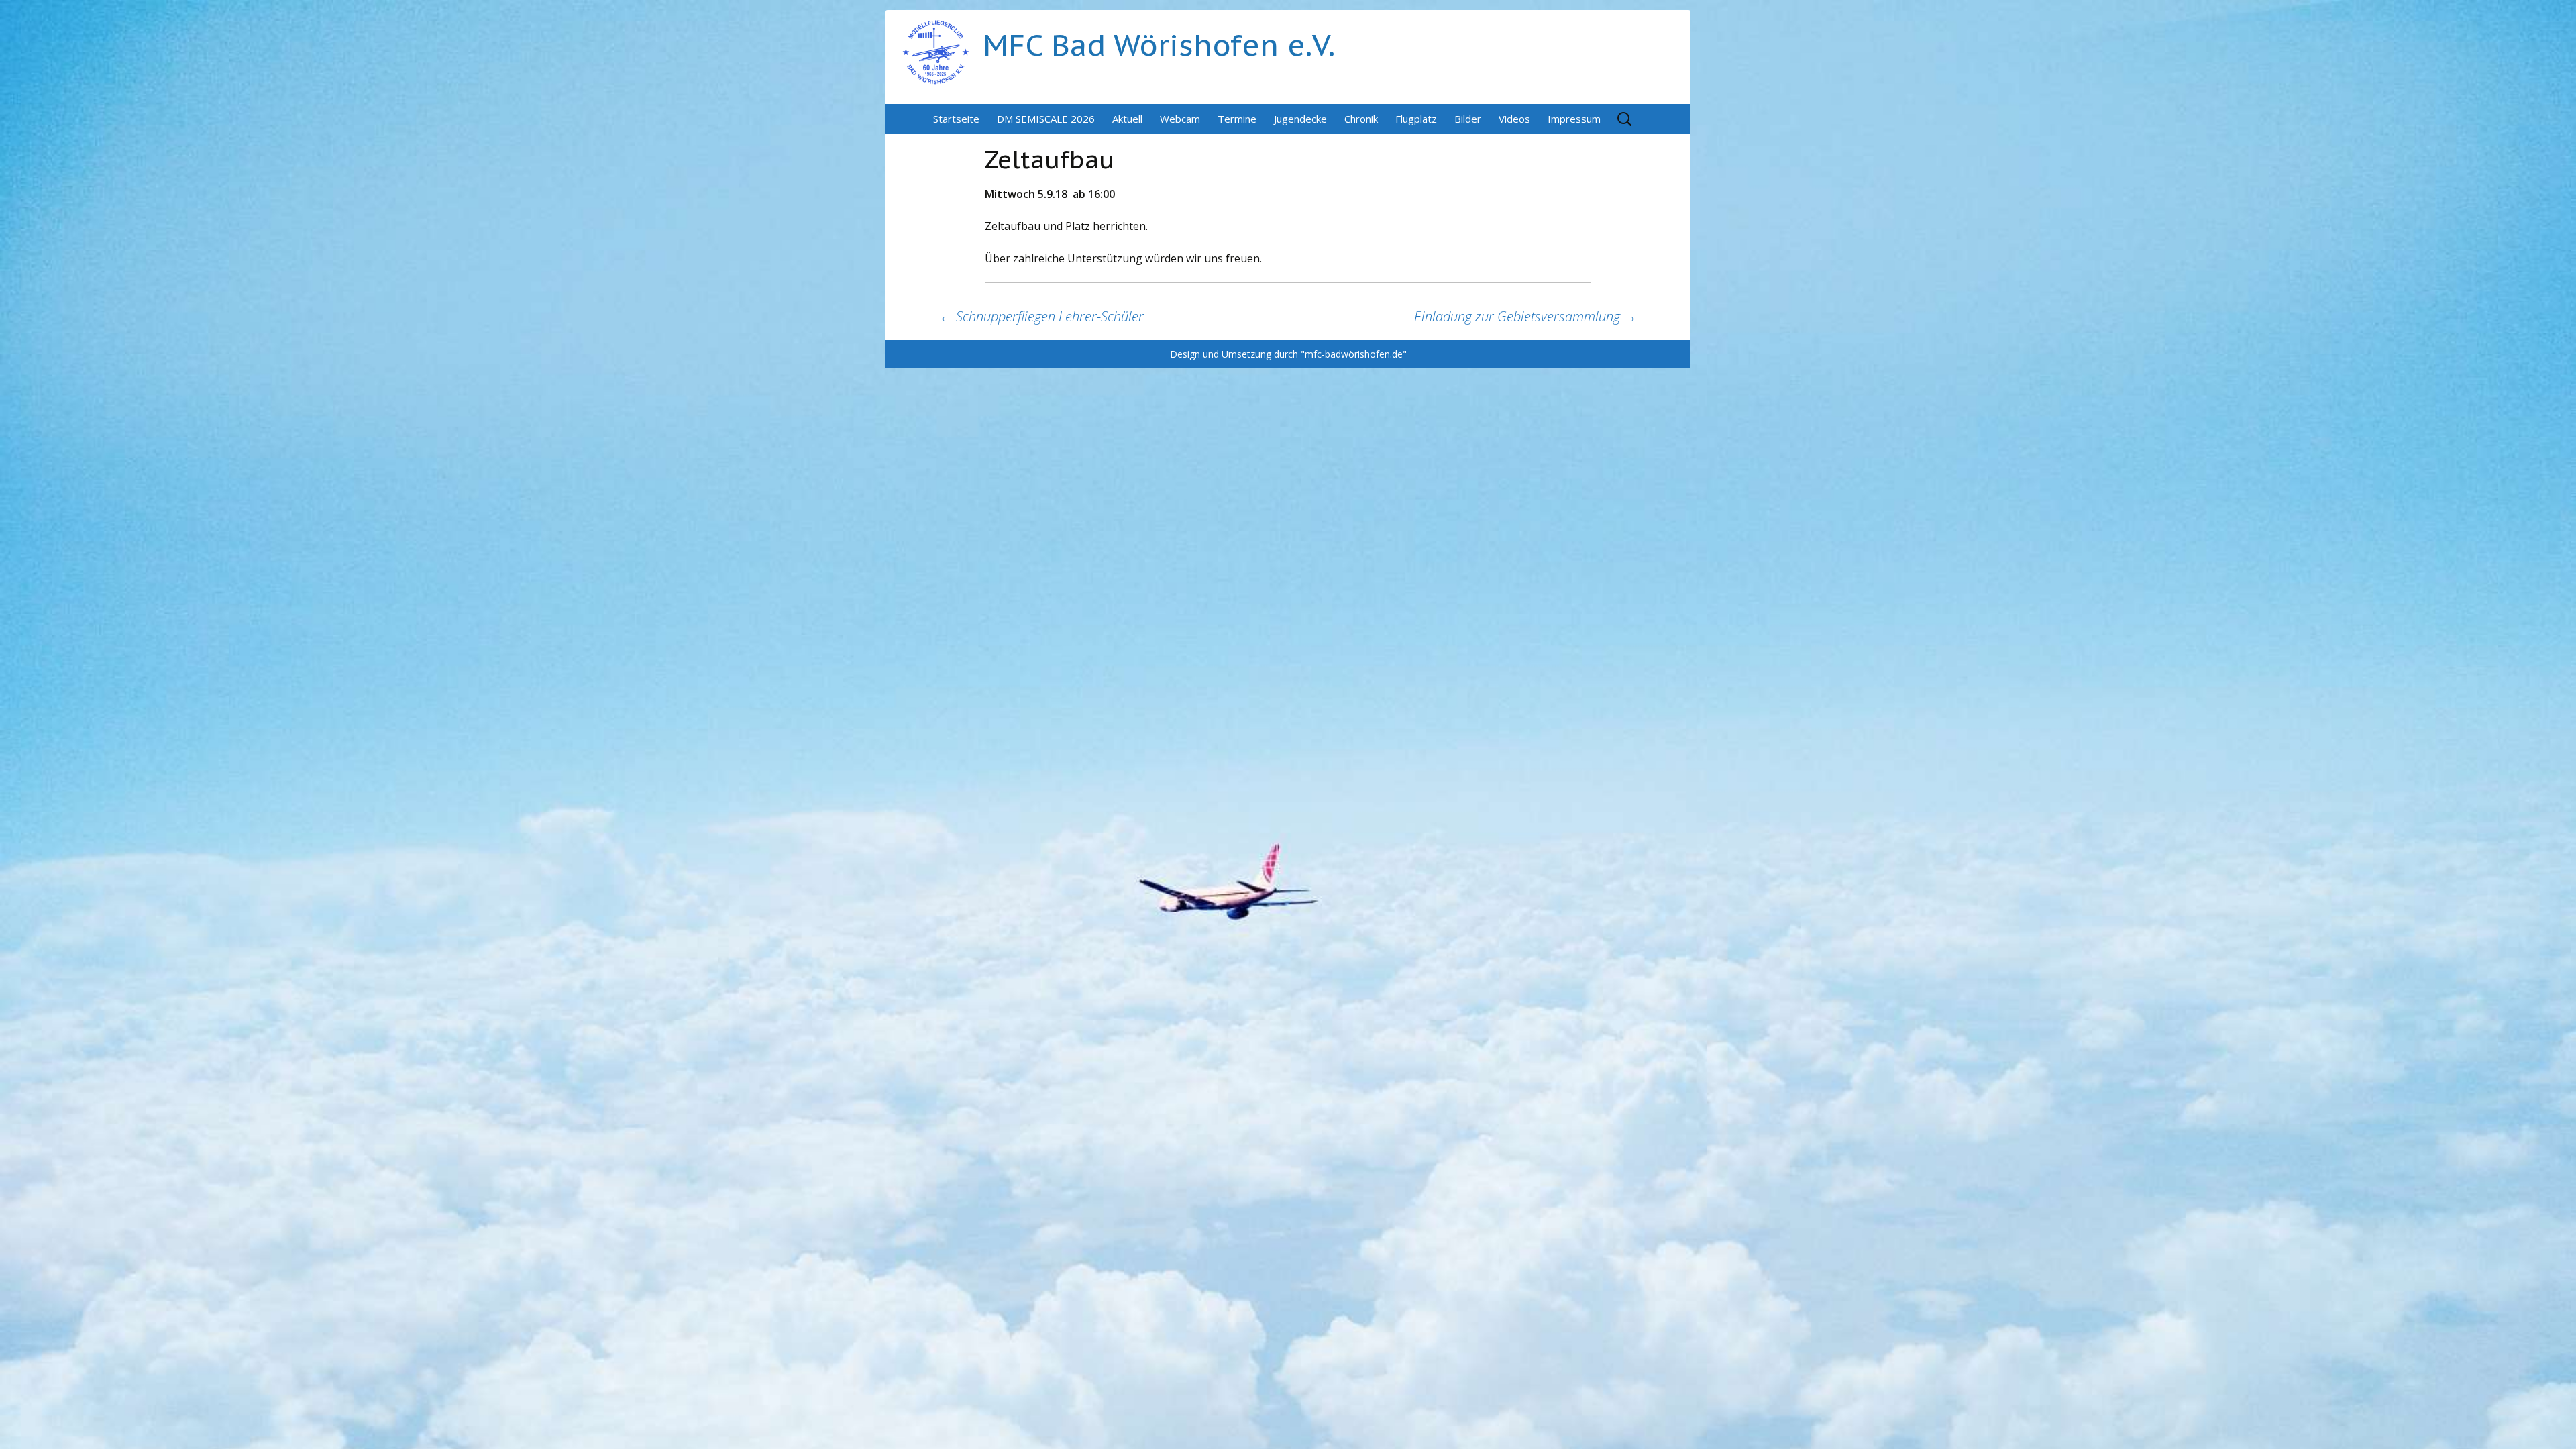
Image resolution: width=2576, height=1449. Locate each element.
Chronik (1361, 119)
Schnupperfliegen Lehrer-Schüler (1041, 316)
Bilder (1468, 119)
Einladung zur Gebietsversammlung (1525, 316)
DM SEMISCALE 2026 (1046, 119)
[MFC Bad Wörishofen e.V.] (936, 51)
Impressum (1574, 119)
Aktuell (1127, 119)
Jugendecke (1300, 119)
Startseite (956, 119)
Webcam (1180, 119)
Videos (1514, 119)
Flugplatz (1416, 119)
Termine (1237, 119)
